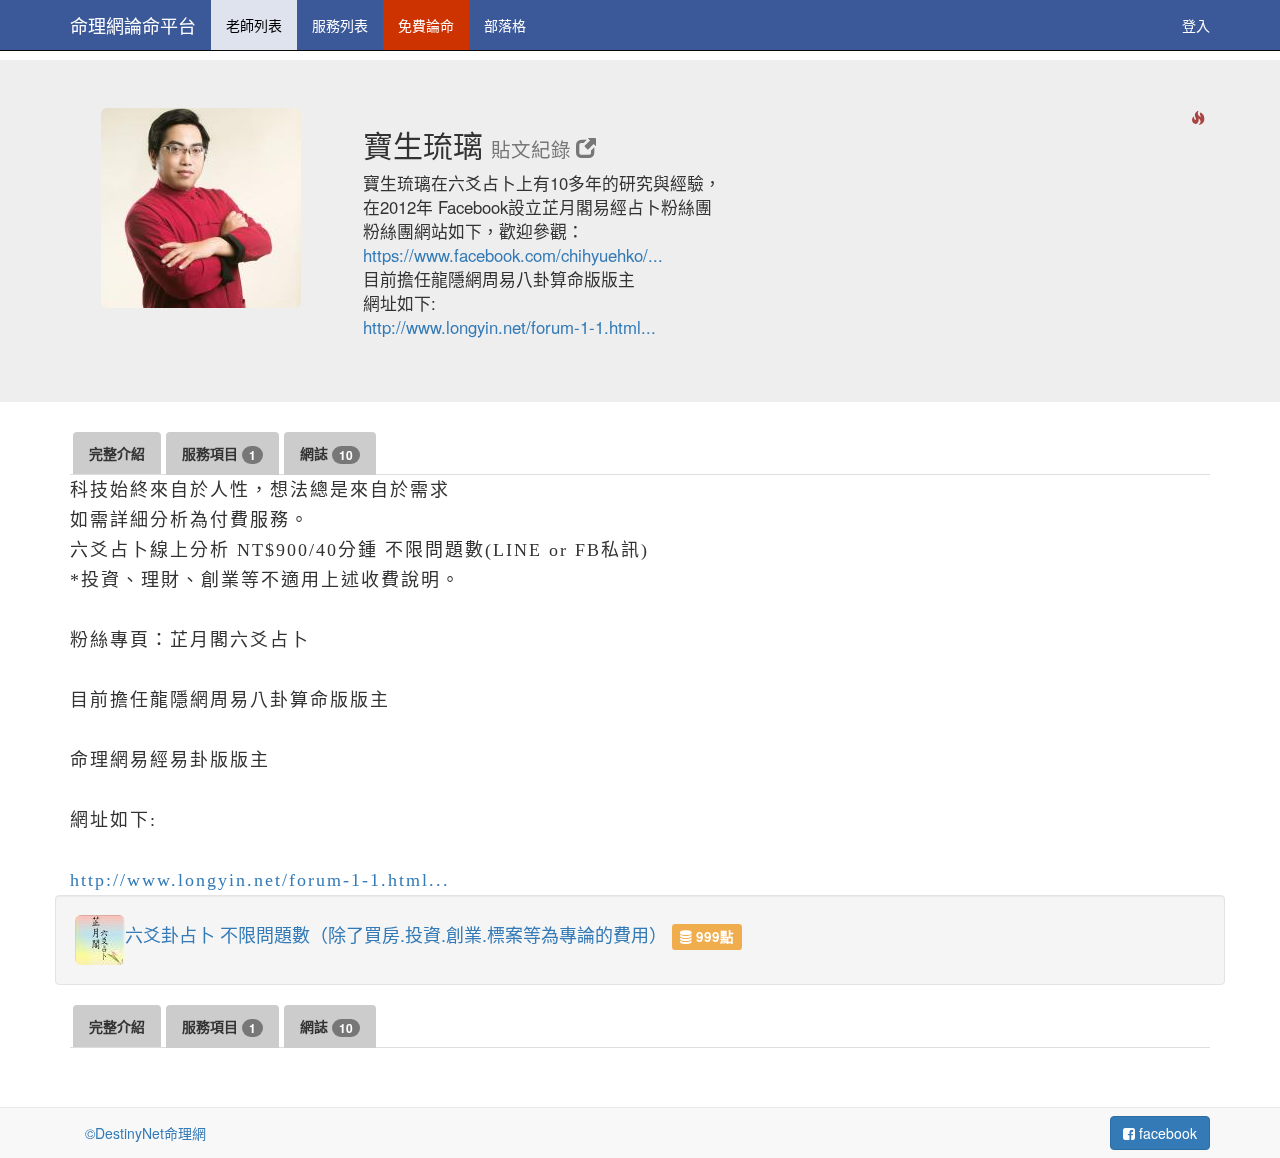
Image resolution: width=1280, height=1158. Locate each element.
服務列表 (340, 25)
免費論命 (426, 25)
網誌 (326, 453)
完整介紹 (117, 453)
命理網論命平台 (133, 25)
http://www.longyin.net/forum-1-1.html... (509, 327)
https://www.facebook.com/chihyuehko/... (513, 255)
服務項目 (219, 453)
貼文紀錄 (533, 149)
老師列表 (254, 25)
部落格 (505, 25)
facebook (1166, 1133)
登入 (1196, 25)
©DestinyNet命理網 (145, 1133)
